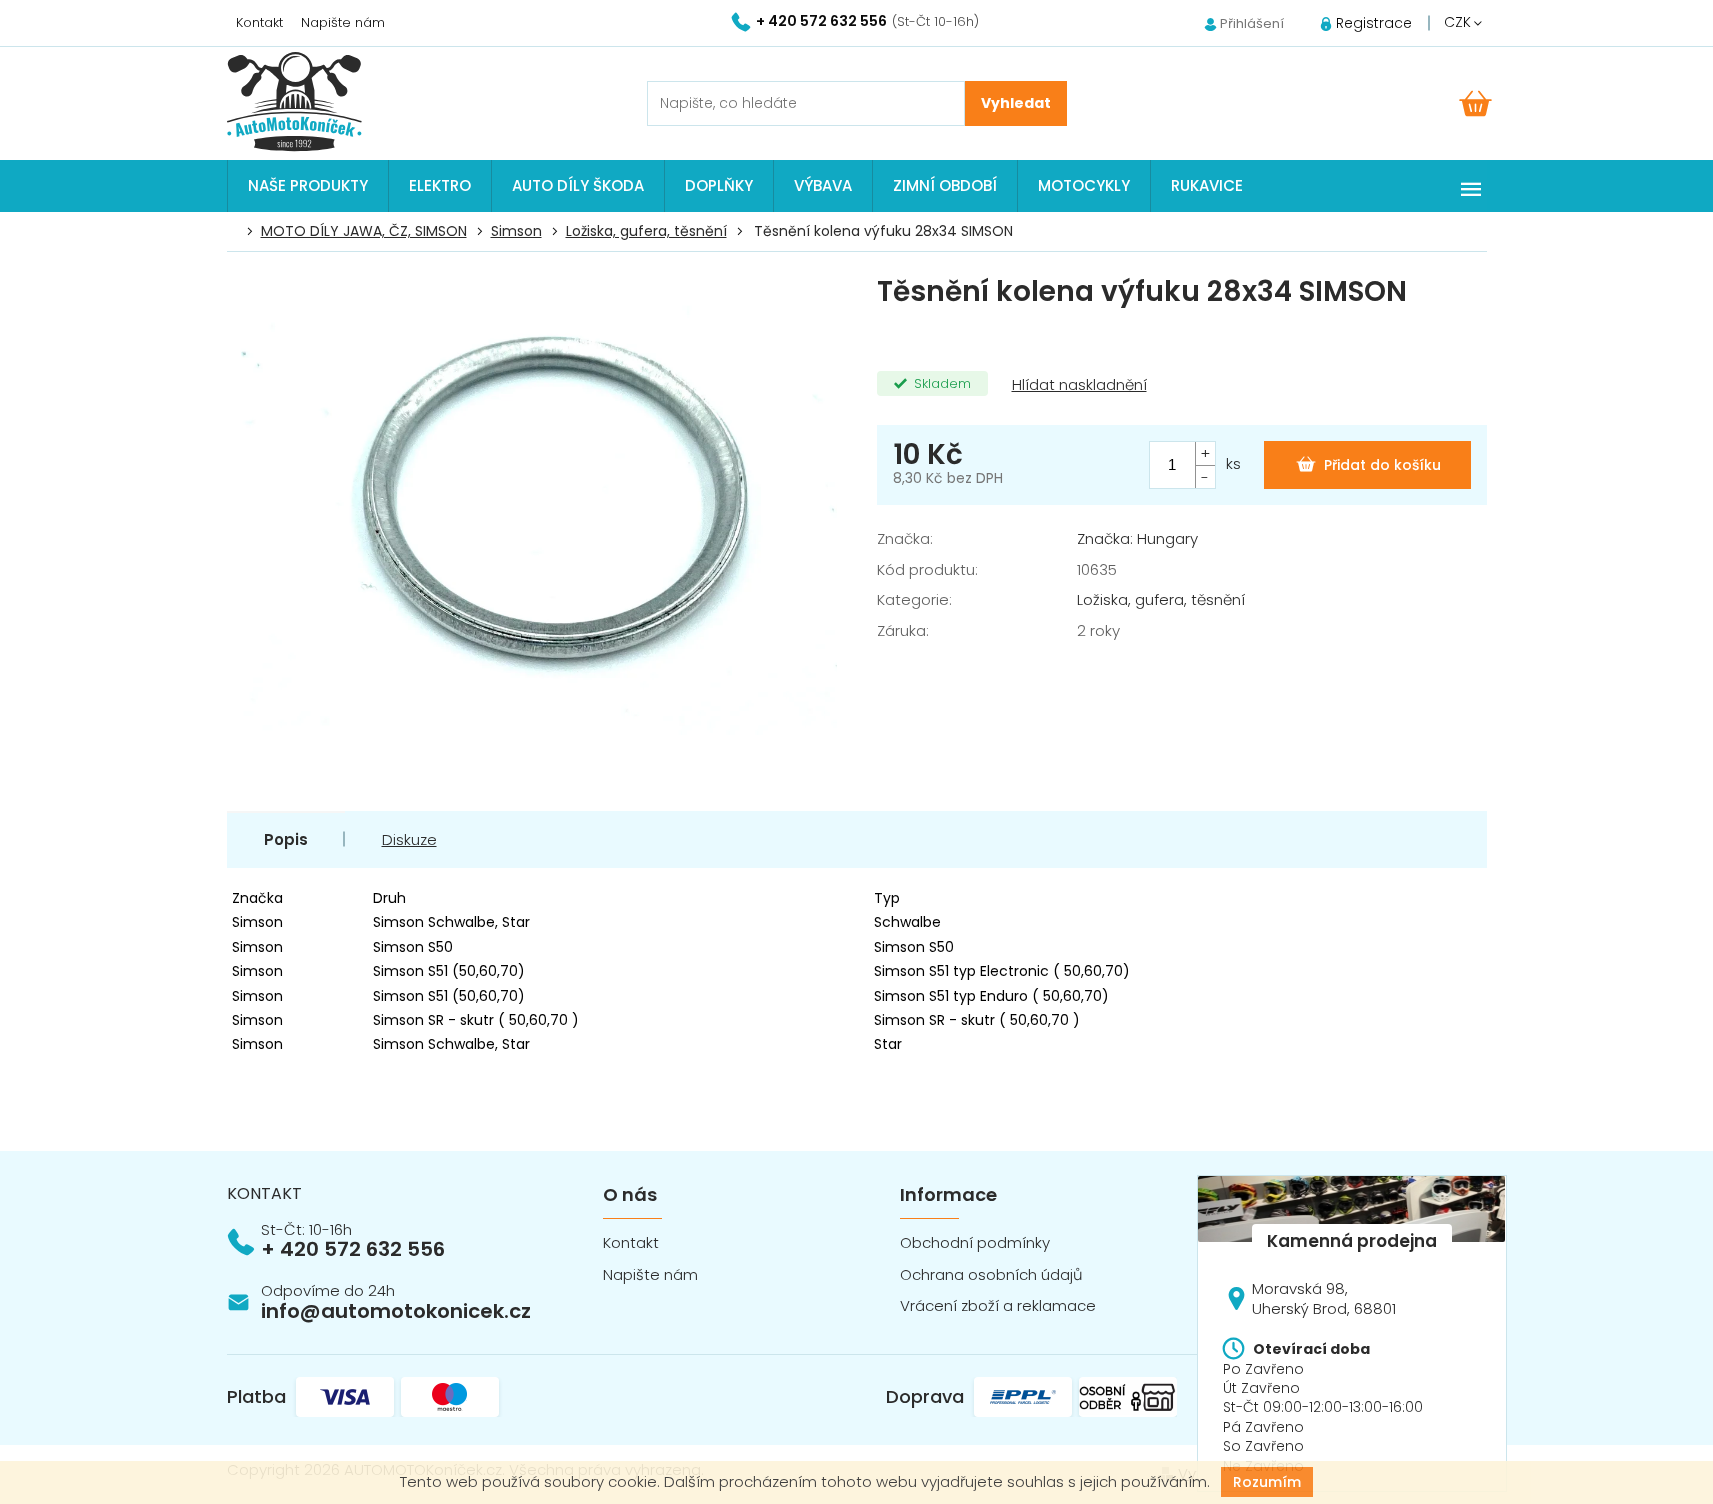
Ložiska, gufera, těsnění (1161, 599)
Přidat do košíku (1382, 465)
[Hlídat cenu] (1077, 385)
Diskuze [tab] (409, 839)
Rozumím (1267, 1482)
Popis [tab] (286, 839)
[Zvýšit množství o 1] (1205, 453)
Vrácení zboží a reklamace (998, 1305)
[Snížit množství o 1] (1205, 476)
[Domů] (238, 232)
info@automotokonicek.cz (396, 1311)
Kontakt (259, 22)
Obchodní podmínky (975, 1242)
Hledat (1016, 103)
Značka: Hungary (1137, 538)
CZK (1459, 22)
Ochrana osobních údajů (991, 1274)
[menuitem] (308, 186)
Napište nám (343, 22)
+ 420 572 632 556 (353, 1249)
